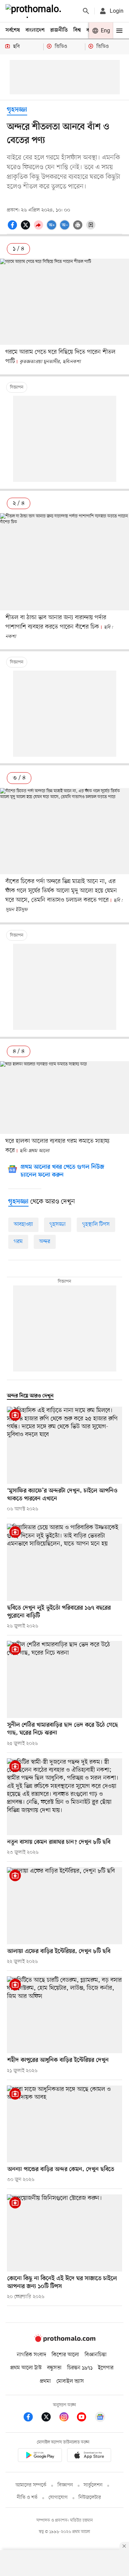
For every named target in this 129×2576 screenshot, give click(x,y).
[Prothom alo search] (86, 11)
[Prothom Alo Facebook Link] (32, 2418)
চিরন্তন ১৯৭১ (80, 2368)
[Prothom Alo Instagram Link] (67, 2418)
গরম (18, 1242)
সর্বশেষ (13, 30)
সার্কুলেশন (93, 2485)
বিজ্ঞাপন (65, 2485)
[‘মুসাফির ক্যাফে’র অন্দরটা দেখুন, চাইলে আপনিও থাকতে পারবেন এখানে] (64, 1445)
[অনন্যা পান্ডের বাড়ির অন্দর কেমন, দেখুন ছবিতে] (64, 2124)
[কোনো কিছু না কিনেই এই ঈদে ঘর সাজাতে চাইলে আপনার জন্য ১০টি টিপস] (64, 2233)
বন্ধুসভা (54, 2368)
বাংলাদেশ (35, 30)
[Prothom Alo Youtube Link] (85, 2418)
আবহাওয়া (23, 1224)
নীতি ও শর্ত (27, 2498)
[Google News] (100, 2418)
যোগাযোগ (58, 2498)
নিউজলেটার (90, 2498)
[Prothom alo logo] (65, 2341)
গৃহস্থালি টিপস (96, 1224)
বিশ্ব (77, 30)
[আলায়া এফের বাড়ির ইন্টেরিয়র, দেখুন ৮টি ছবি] (64, 1906)
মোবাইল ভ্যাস (70, 2381)
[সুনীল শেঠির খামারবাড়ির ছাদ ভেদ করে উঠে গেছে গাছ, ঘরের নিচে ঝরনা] (64, 1679)
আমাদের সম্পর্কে (31, 2485)
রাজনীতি (59, 30)
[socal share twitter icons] (26, 229)
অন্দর (45, 1242)
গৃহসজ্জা (17, 110)
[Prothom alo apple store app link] (89, 2456)
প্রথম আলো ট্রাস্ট (26, 2368)
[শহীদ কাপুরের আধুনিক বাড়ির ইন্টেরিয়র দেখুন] (64, 2015)
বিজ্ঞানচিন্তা (96, 2355)
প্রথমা (45, 2381)
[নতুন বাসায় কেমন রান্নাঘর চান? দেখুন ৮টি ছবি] (64, 1797)
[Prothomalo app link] (40, 2456)
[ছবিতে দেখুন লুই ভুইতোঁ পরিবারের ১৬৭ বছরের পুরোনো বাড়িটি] (64, 1562)
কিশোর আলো (65, 2355)
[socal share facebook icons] (13, 229)
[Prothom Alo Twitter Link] (50, 2418)
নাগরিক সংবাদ (31, 2355)
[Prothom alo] (35, 11)
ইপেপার (106, 2368)
